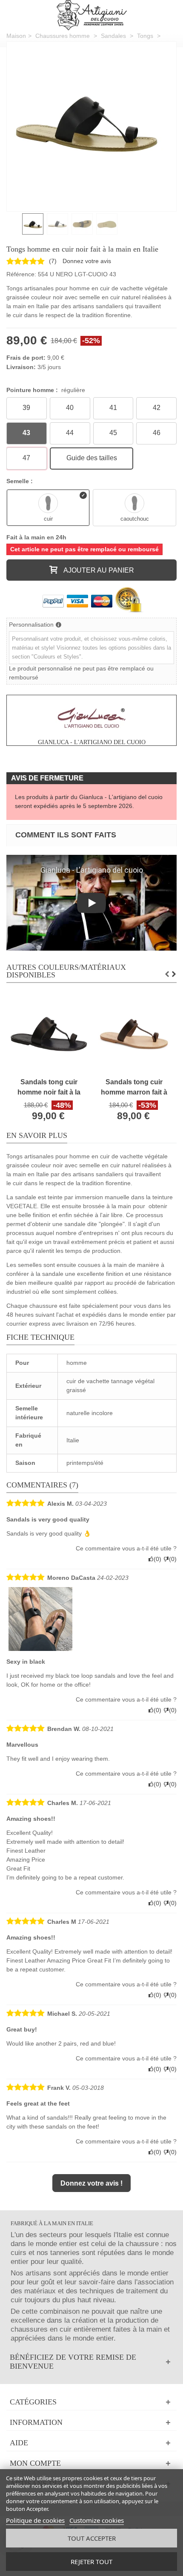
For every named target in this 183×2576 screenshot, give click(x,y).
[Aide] (91, 2443)
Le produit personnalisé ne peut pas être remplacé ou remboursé (81, 673)
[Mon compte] (91, 2463)
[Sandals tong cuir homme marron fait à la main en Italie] (134, 1034)
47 (26, 458)
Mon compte (35, 2463)
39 (26, 408)
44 (70, 433)
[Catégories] (91, 2402)
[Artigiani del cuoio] (92, 15)
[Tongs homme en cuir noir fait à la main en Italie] (85, 120)
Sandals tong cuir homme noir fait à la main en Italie (49, 1088)
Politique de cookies (35, 2520)
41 (113, 408)
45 (113, 433)
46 (157, 433)
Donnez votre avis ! (91, 2183)
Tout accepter (92, 2538)
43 (26, 433)
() (53, 261)
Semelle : (20, 481)
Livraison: (21, 367)
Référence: (21, 274)
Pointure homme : (46, 390)
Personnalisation (31, 625)
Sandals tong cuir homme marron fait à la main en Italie (134, 1088)
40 (70, 408)
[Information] (91, 2423)
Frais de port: (26, 358)
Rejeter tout (91, 2562)
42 (157, 408)
